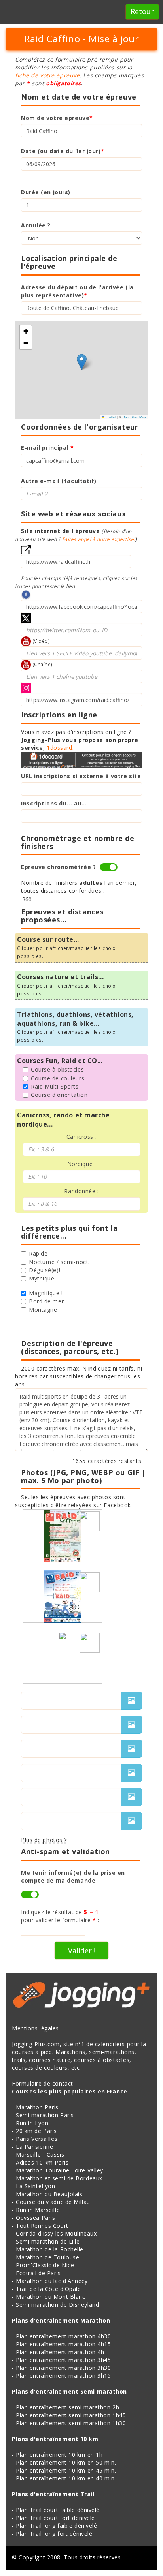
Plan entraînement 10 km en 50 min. (66, 2462)
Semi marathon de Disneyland (57, 2305)
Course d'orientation (59, 1095)
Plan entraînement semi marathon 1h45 (71, 2415)
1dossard (59, 748)
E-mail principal (47, 448)
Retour (142, 11)
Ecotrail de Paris (38, 2273)
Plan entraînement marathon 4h (60, 2352)
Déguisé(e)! (45, 1270)
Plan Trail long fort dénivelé (54, 2534)
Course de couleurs (58, 1078)
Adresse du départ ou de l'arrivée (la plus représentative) (77, 291)
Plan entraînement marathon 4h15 (63, 2344)
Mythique (42, 1278)
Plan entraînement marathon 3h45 (63, 2360)
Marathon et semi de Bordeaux (59, 2178)
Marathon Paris (37, 2107)
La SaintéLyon (35, 2186)
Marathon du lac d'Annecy (52, 2281)
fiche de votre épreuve (47, 75)
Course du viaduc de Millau (53, 2202)
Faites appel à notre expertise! (99, 539)
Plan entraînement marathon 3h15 (63, 2376)
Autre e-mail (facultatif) (59, 481)
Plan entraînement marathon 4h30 (63, 2336)
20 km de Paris (36, 2131)
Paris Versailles (37, 2139)
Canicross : (81, 1137)
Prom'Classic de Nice (45, 2265)
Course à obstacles (57, 1069)
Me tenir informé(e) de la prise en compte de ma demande (73, 1877)
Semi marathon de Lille (48, 2241)
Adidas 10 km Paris (42, 2162)
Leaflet (110, 417)
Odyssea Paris (35, 2218)
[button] (82, 362)
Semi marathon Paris (45, 2115)
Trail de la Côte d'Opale (48, 2289)
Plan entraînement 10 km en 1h (59, 2455)
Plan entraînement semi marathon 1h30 (71, 2423)
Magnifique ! (46, 1293)
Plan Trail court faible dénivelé (58, 2510)
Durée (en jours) (46, 192)
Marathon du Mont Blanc (50, 2297)
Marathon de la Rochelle (50, 2249)
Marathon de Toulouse (47, 2257)
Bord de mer (46, 1301)
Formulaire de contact (43, 2083)
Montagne (43, 1310)
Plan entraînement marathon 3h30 (63, 2368)
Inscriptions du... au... (54, 803)
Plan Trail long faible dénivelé (56, 2526)
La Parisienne (34, 2147)
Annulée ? (36, 225)
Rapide (38, 1253)
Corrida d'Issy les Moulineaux (56, 2233)
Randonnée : (81, 1191)
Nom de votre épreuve (57, 118)
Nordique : (82, 1164)
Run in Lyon (32, 2123)
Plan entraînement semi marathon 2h (67, 2407)
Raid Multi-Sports (55, 1086)
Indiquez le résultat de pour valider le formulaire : (60, 1916)
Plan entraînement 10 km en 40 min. (66, 2478)
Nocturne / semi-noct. (59, 1262)
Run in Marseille (38, 2210)
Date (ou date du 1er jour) (63, 151)
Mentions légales (35, 2028)
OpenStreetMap (134, 417)
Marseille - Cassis (40, 2154)
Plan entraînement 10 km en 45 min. (66, 2470)
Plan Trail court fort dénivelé (55, 2518)
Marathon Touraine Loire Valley (60, 2170)
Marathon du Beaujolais (49, 2194)
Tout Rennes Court (42, 2226)
